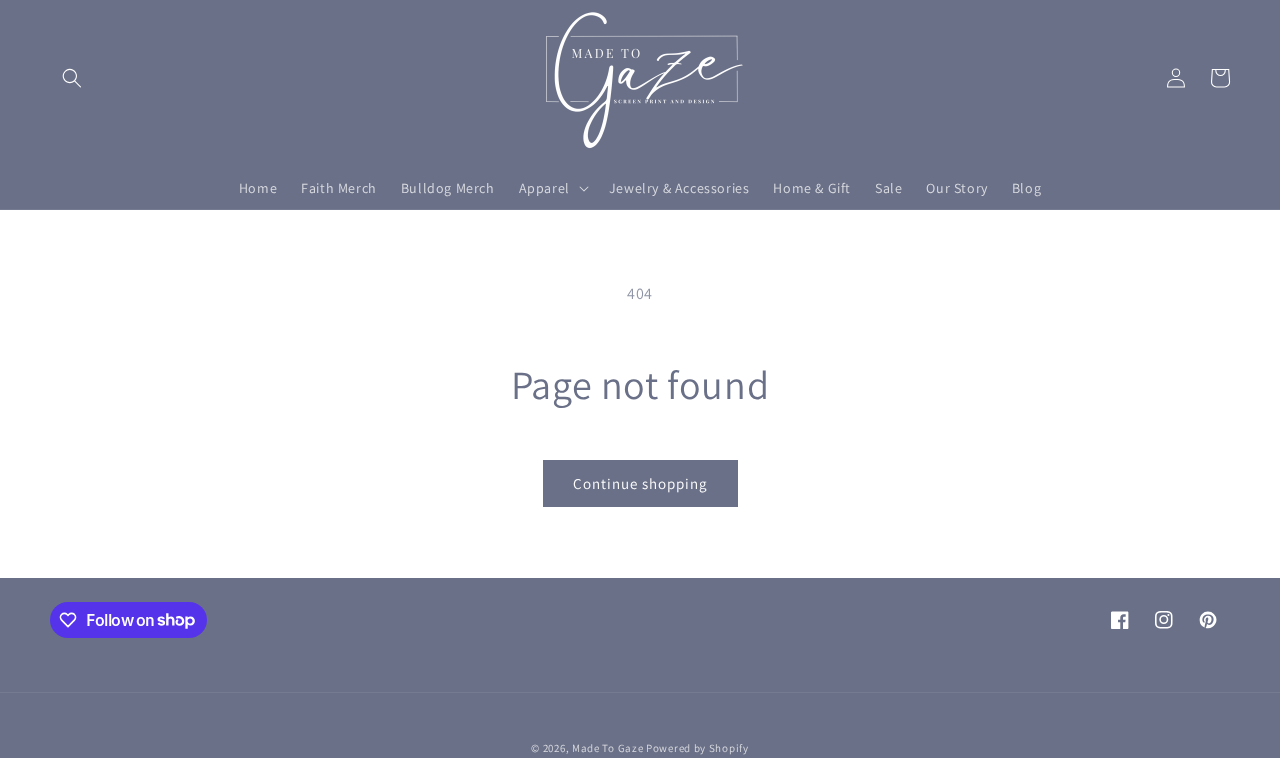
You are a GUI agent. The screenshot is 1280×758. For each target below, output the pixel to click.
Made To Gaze (607, 748)
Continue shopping (640, 483)
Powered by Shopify (697, 748)
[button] (72, 78)
